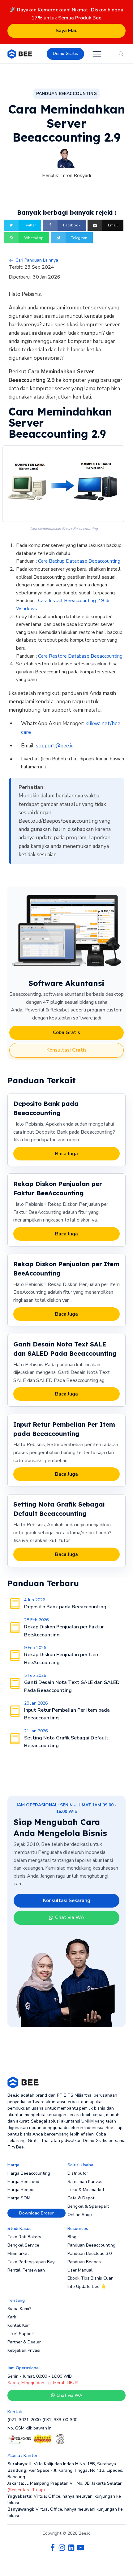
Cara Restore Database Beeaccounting (80, 656)
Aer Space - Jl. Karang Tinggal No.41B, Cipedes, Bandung (65, 2474)
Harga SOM (19, 2198)
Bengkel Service (23, 2245)
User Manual (80, 2270)
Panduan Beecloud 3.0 (90, 2253)
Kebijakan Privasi (24, 2350)
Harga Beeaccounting (29, 2173)
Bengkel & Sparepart (88, 2206)
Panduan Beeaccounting (91, 2245)
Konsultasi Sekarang (67, 1900)
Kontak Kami (19, 2325)
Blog (72, 2237)
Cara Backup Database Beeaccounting (79, 561)
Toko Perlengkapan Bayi (31, 2262)
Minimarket (18, 2253)
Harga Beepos (21, 2190)
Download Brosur (36, 2213)
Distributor (78, 2173)
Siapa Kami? (19, 2309)
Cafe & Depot (81, 2198)
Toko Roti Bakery (24, 2237)
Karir (12, 2317)
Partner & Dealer (24, 2342)
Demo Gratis (65, 54)
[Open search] (121, 54)
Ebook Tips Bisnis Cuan (90, 2278)
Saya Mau (67, 31)
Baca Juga (66, 1154)
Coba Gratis (66, 1032)
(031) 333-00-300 (60, 2420)
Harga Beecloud (23, 2182)
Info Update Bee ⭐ (87, 2287)
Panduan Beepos (84, 2262)
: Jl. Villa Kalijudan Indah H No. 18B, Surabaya (62, 2464)
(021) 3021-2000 (24, 2420)
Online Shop (80, 2215)
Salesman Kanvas (85, 2182)
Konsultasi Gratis (66, 1050)
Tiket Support (21, 2334)
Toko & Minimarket (86, 2190)
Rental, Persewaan (26, 2270)
